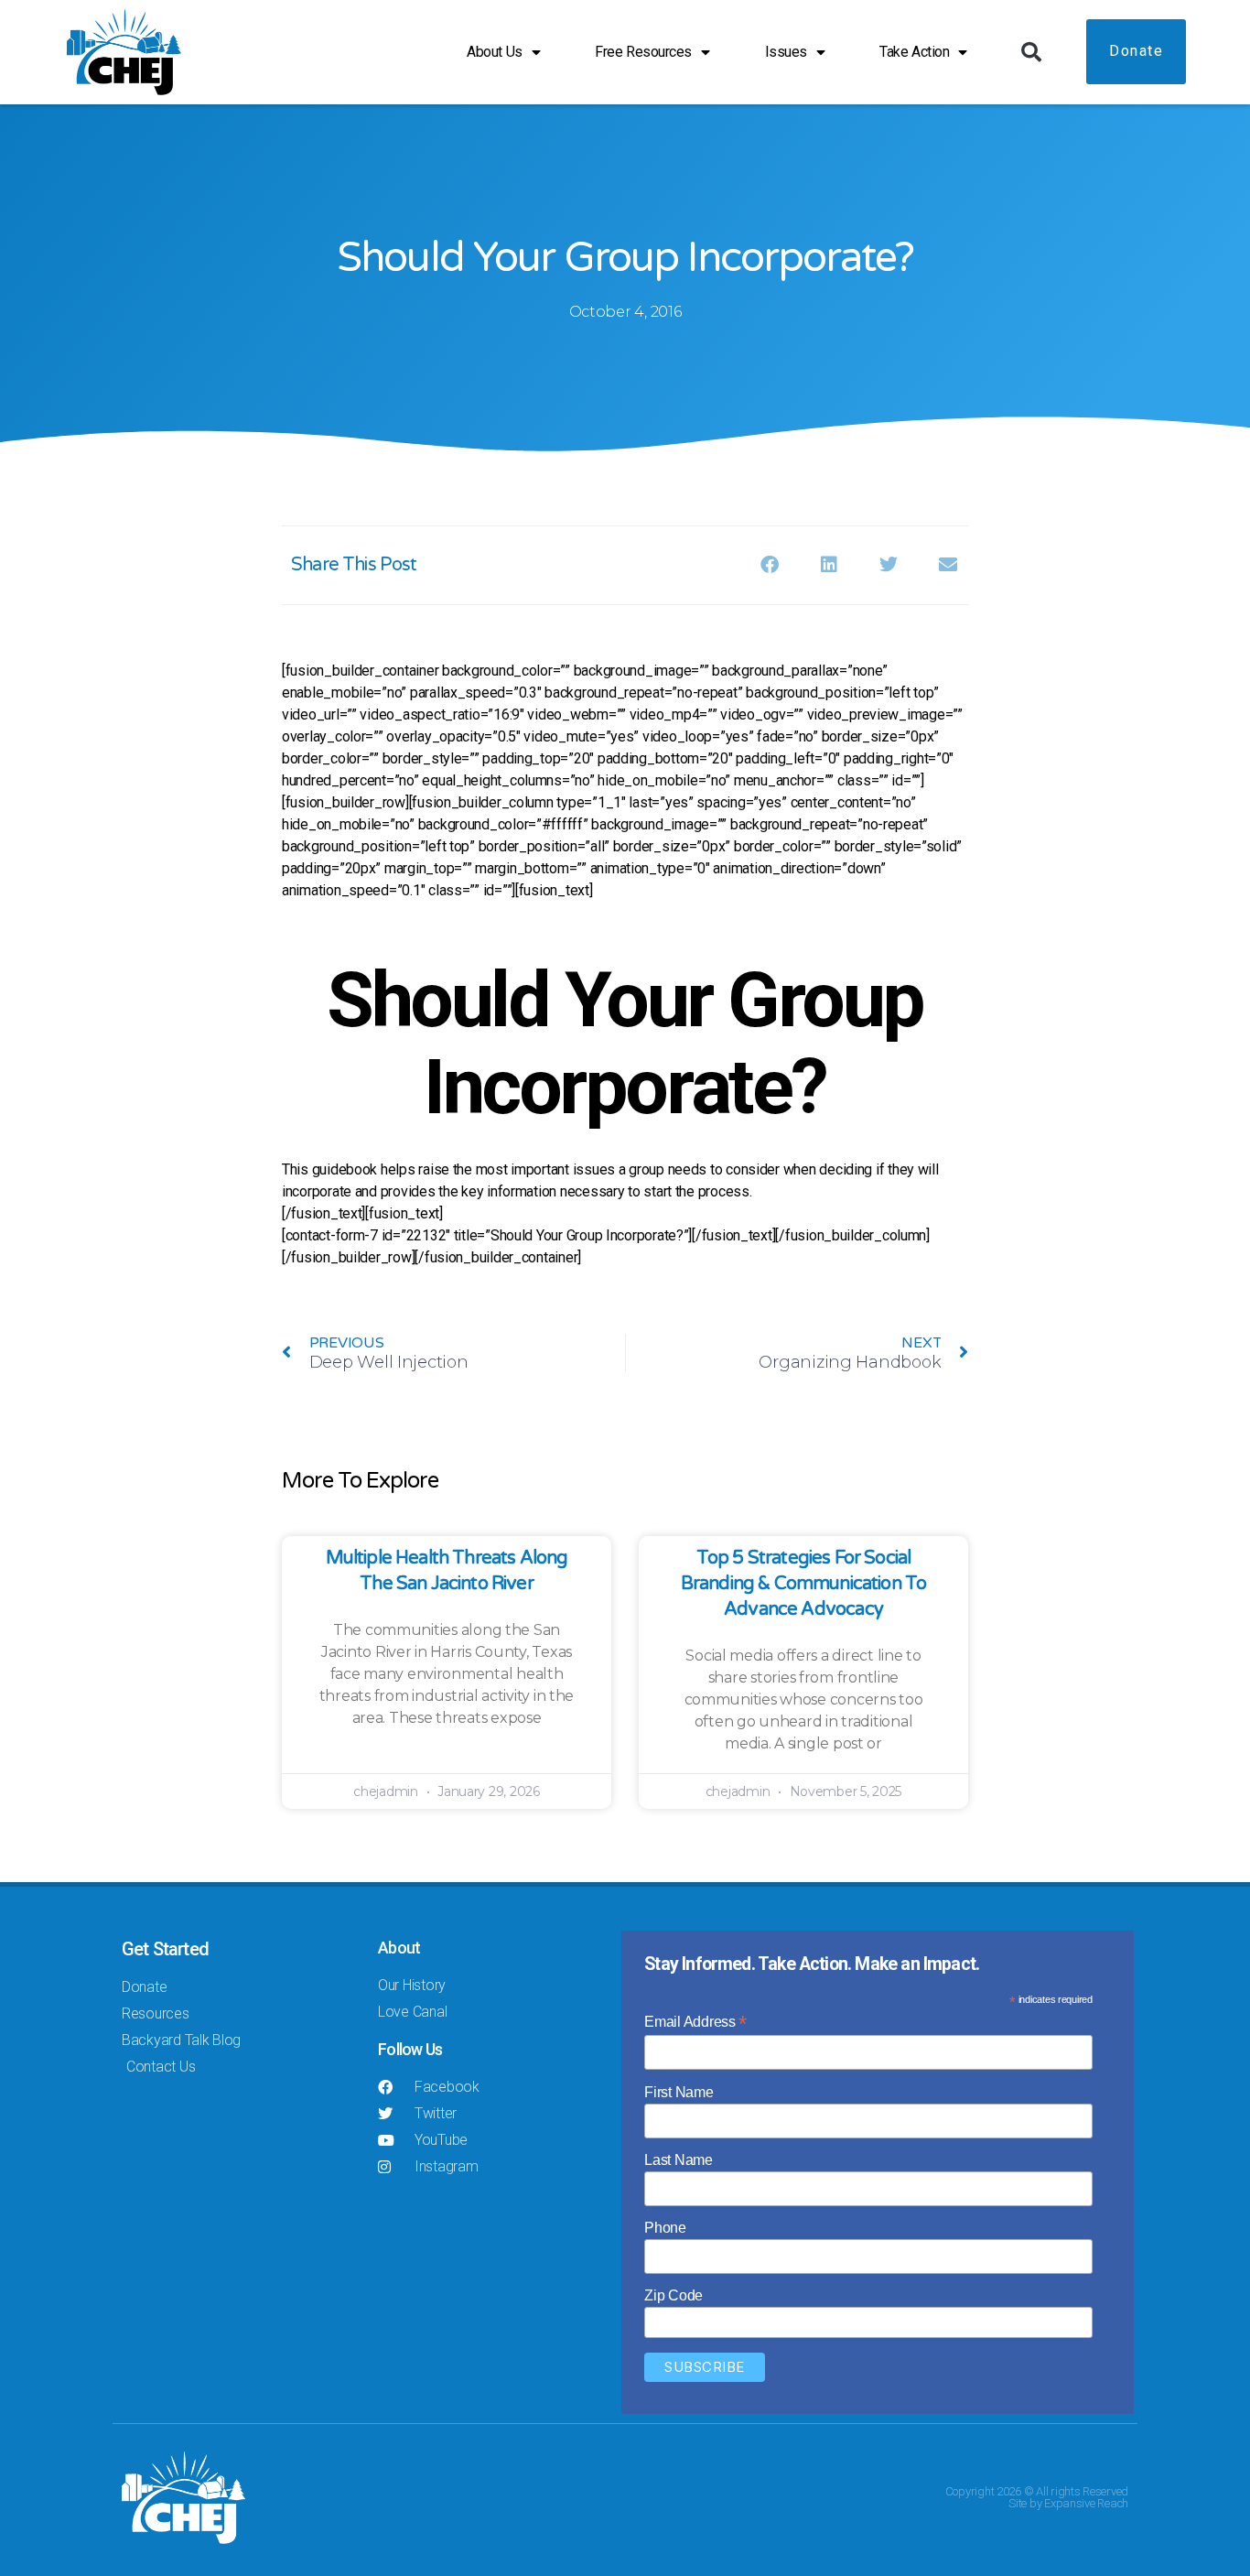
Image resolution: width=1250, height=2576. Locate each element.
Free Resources (643, 52)
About (399, 1948)
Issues (786, 52)
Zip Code (673, 2295)
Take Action (914, 52)
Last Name (679, 2160)
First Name (679, 2092)
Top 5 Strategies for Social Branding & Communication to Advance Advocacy (804, 1584)
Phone (665, 2228)
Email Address (695, 2022)
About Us (494, 52)
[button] (1031, 52)
